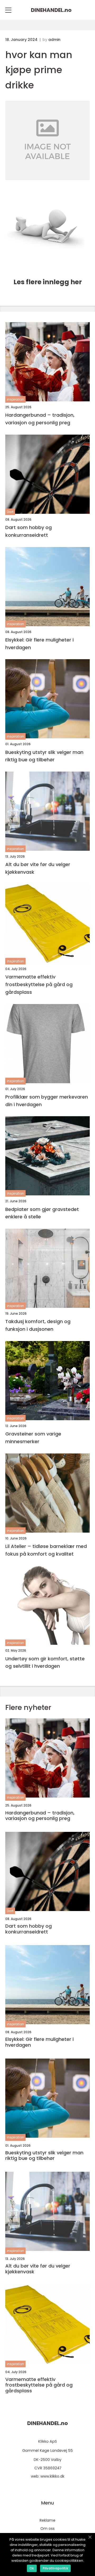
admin (54, 40)
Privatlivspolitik (55, 2568)
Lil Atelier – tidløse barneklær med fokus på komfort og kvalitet (46, 1550)
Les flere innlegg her (48, 282)
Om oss (47, 2529)
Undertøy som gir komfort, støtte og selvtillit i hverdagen (45, 1662)
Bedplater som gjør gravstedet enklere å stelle (42, 1213)
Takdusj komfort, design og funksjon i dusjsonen (38, 1325)
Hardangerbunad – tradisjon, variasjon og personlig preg (40, 419)
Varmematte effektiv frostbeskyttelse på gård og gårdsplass (39, 984)
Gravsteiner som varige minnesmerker (33, 1438)
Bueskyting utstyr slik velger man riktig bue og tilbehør (44, 756)
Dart (10, 512)
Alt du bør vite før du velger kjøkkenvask (38, 868)
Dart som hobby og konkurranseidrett (28, 531)
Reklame (47, 2520)
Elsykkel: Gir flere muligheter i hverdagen (39, 644)
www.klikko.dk (52, 2476)
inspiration (15, 399)
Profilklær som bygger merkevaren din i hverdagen (47, 1101)
